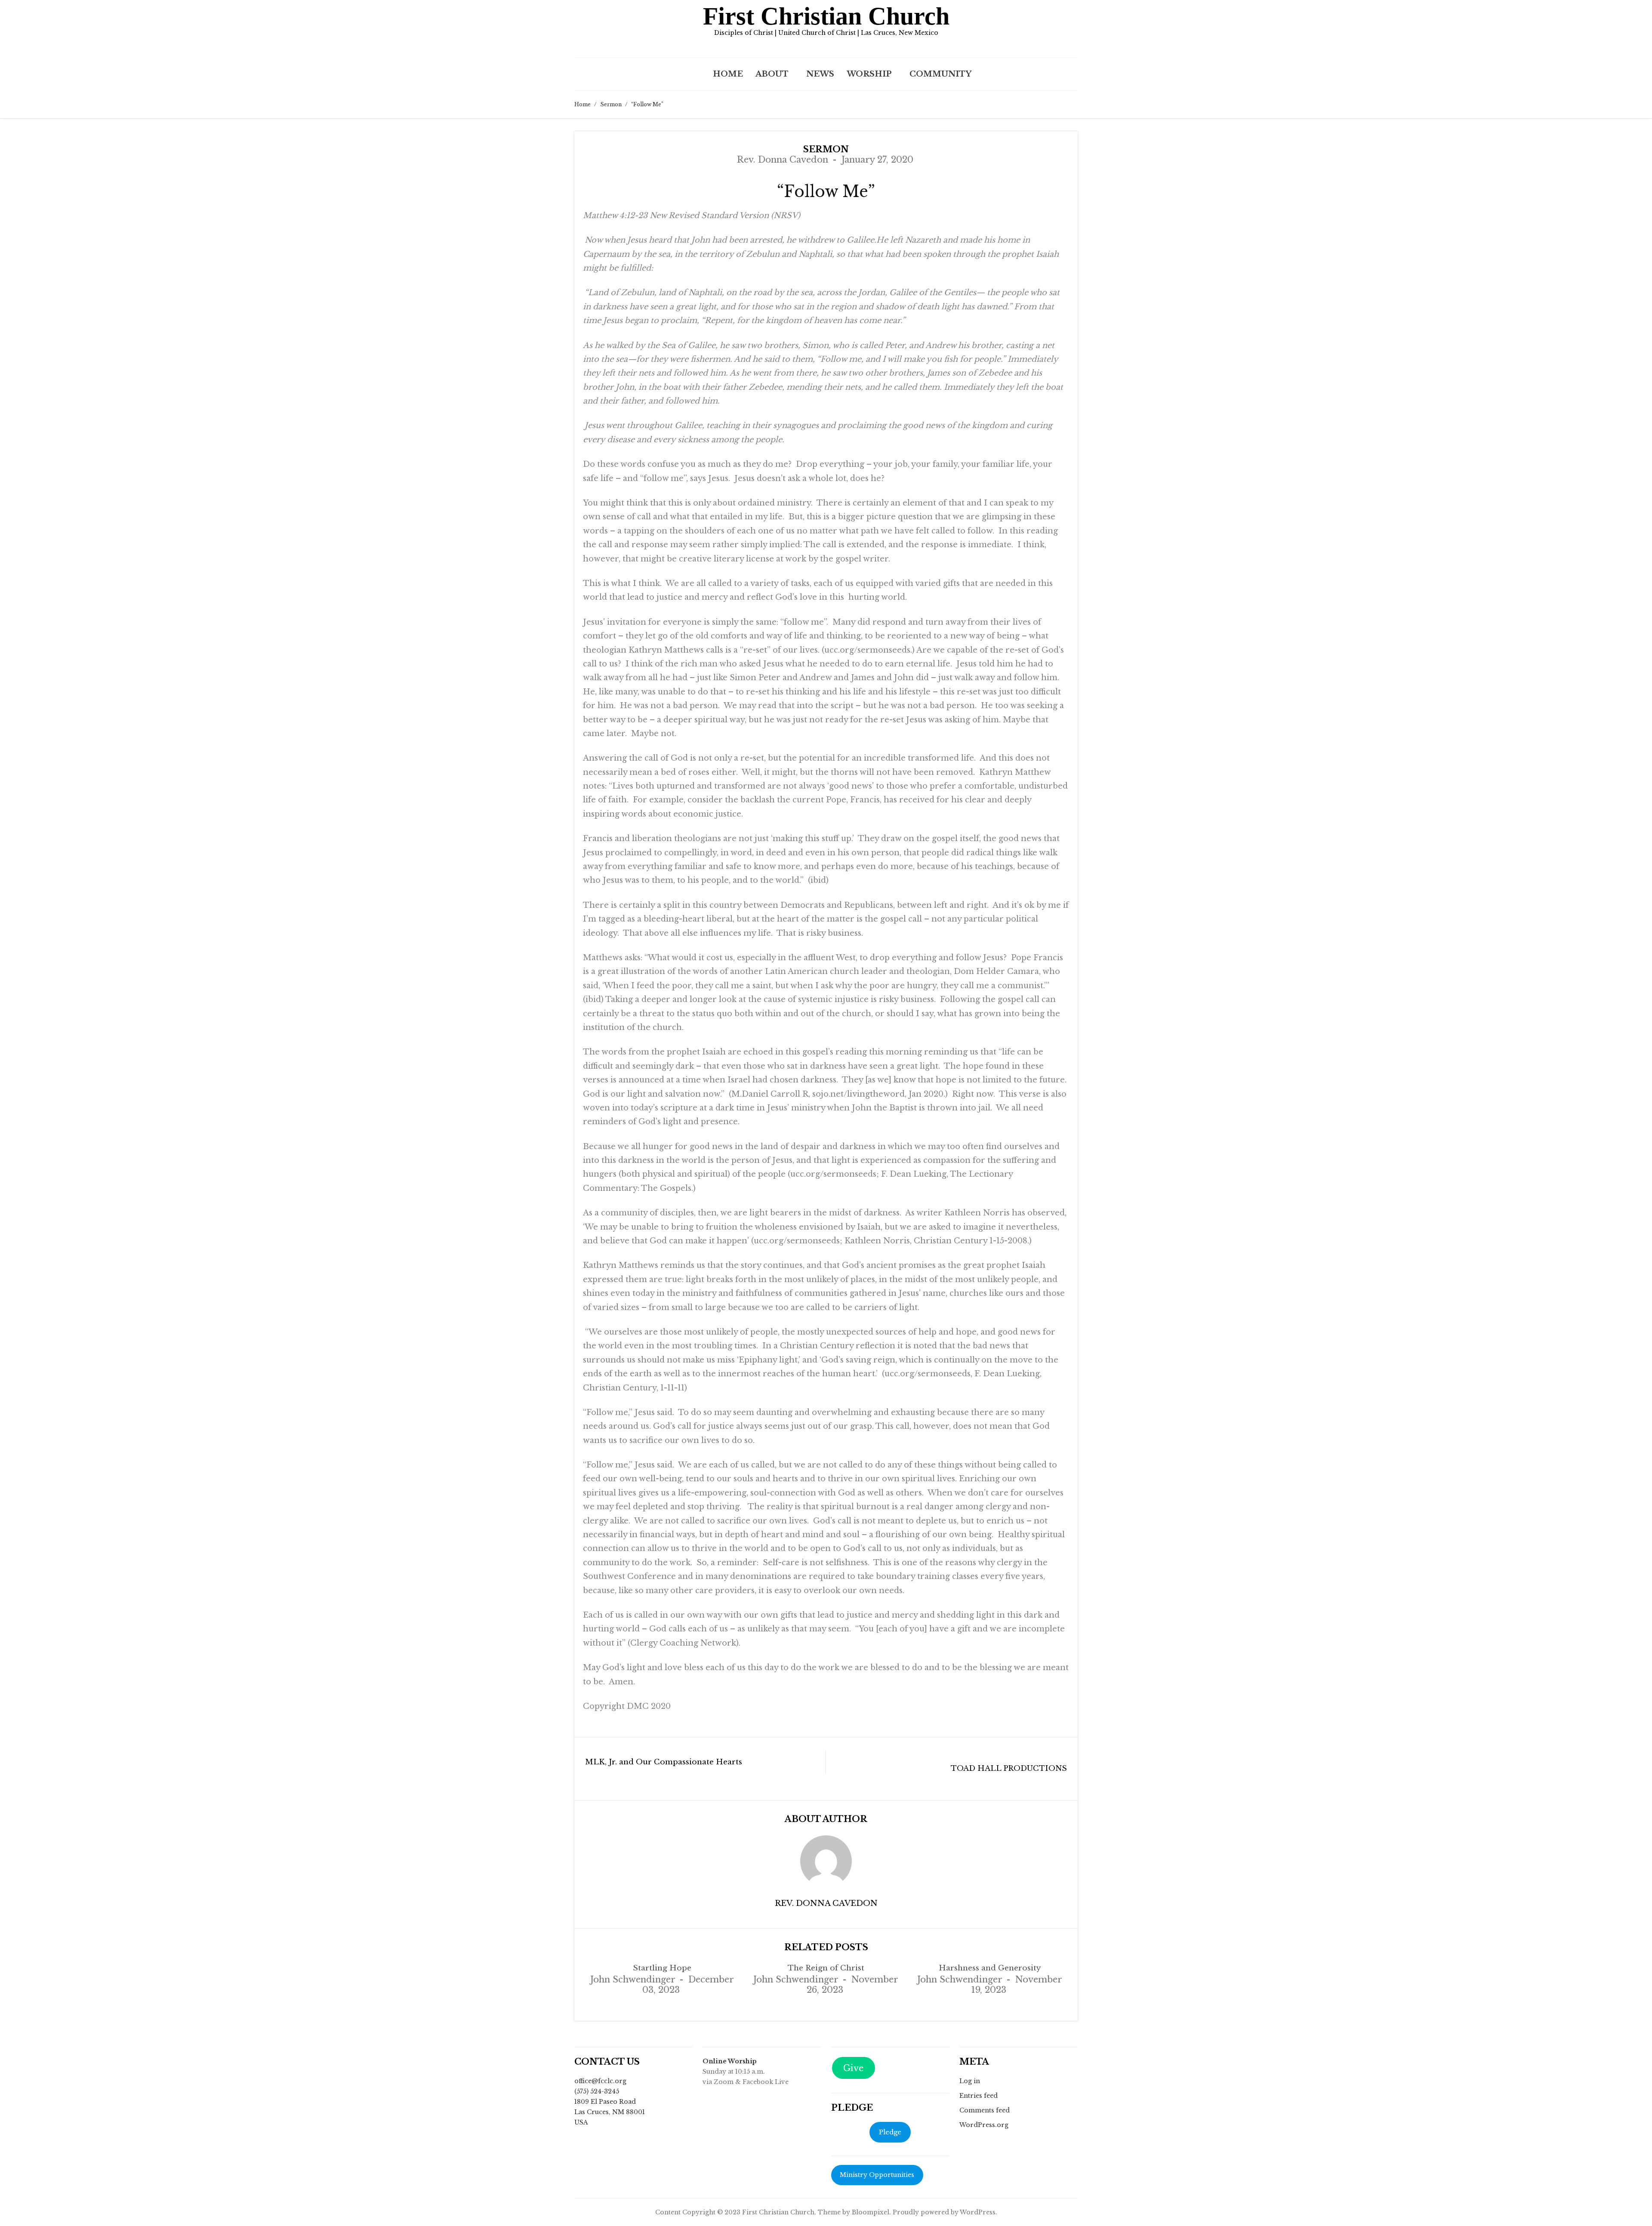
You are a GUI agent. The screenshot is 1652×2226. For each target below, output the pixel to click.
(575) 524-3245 (597, 2091)
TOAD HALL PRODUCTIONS (1009, 1768)
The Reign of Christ (826, 1968)
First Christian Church (826, 16)
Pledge (890, 2132)
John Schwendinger (633, 1979)
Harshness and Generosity (990, 1968)
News (820, 74)
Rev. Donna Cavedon (783, 160)
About (772, 74)
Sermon (611, 104)
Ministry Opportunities (877, 2175)
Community (940, 74)
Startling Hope (662, 1968)
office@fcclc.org (600, 2081)
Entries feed (979, 2096)
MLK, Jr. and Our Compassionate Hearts (664, 1762)
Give (853, 2068)
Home (728, 74)
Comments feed (985, 2110)
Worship (869, 74)
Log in (970, 2081)
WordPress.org (984, 2125)
